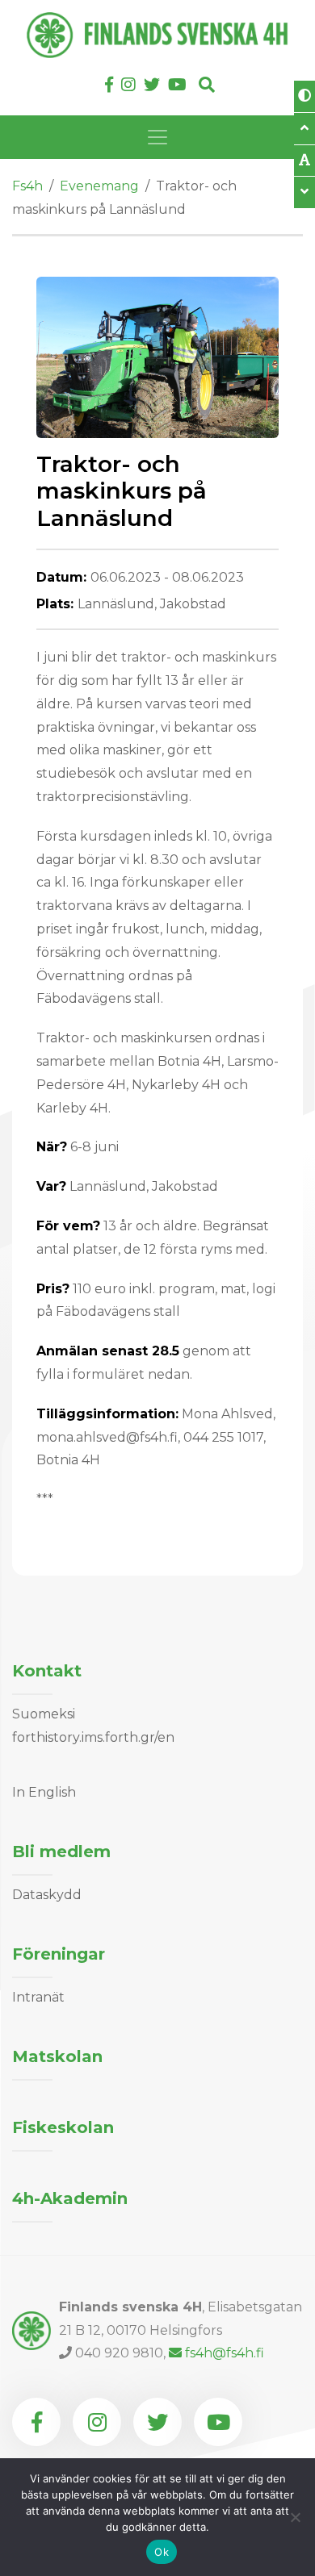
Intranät (38, 1997)
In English (44, 1792)
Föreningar (59, 1954)
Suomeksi (44, 1714)
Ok (162, 2552)
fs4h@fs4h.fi (225, 2353)
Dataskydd (47, 1895)
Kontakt (47, 1671)
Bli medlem (61, 1852)
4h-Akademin (70, 2198)
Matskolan (57, 2056)
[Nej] (295, 2517)
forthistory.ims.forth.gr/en (93, 1737)
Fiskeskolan (63, 2127)
